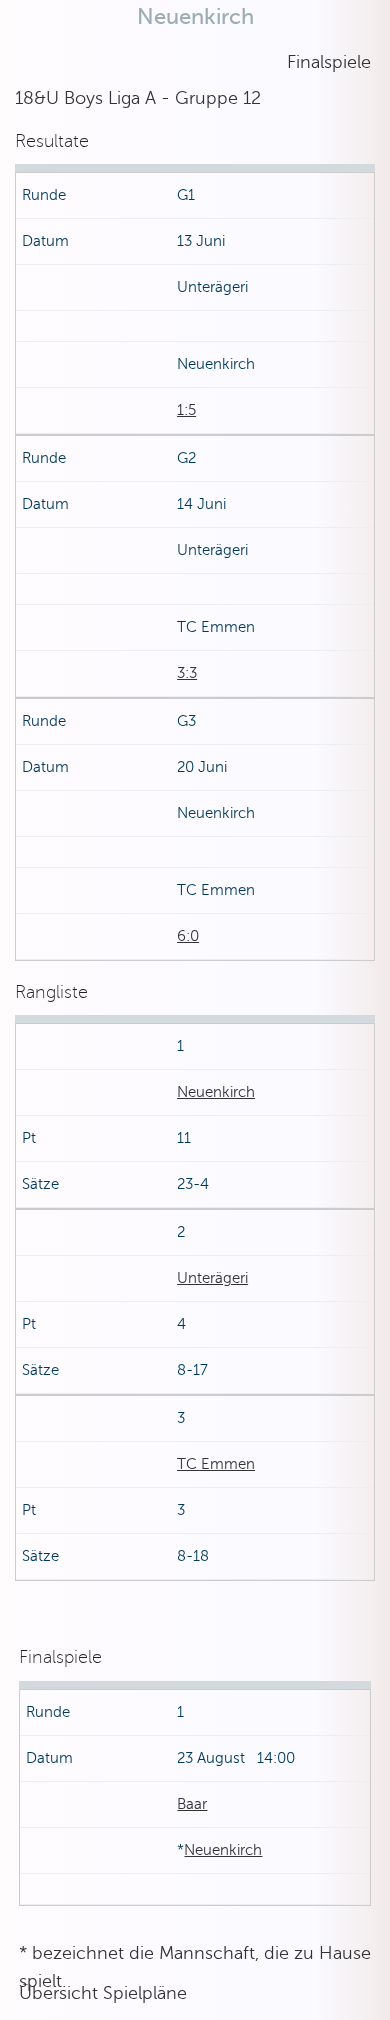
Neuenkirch (216, 1092)
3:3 (187, 673)
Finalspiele (329, 62)
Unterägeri (212, 1278)
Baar (192, 1804)
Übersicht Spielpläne (103, 1993)
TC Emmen (216, 1464)
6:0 (188, 936)
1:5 (186, 410)
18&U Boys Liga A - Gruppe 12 (138, 98)
